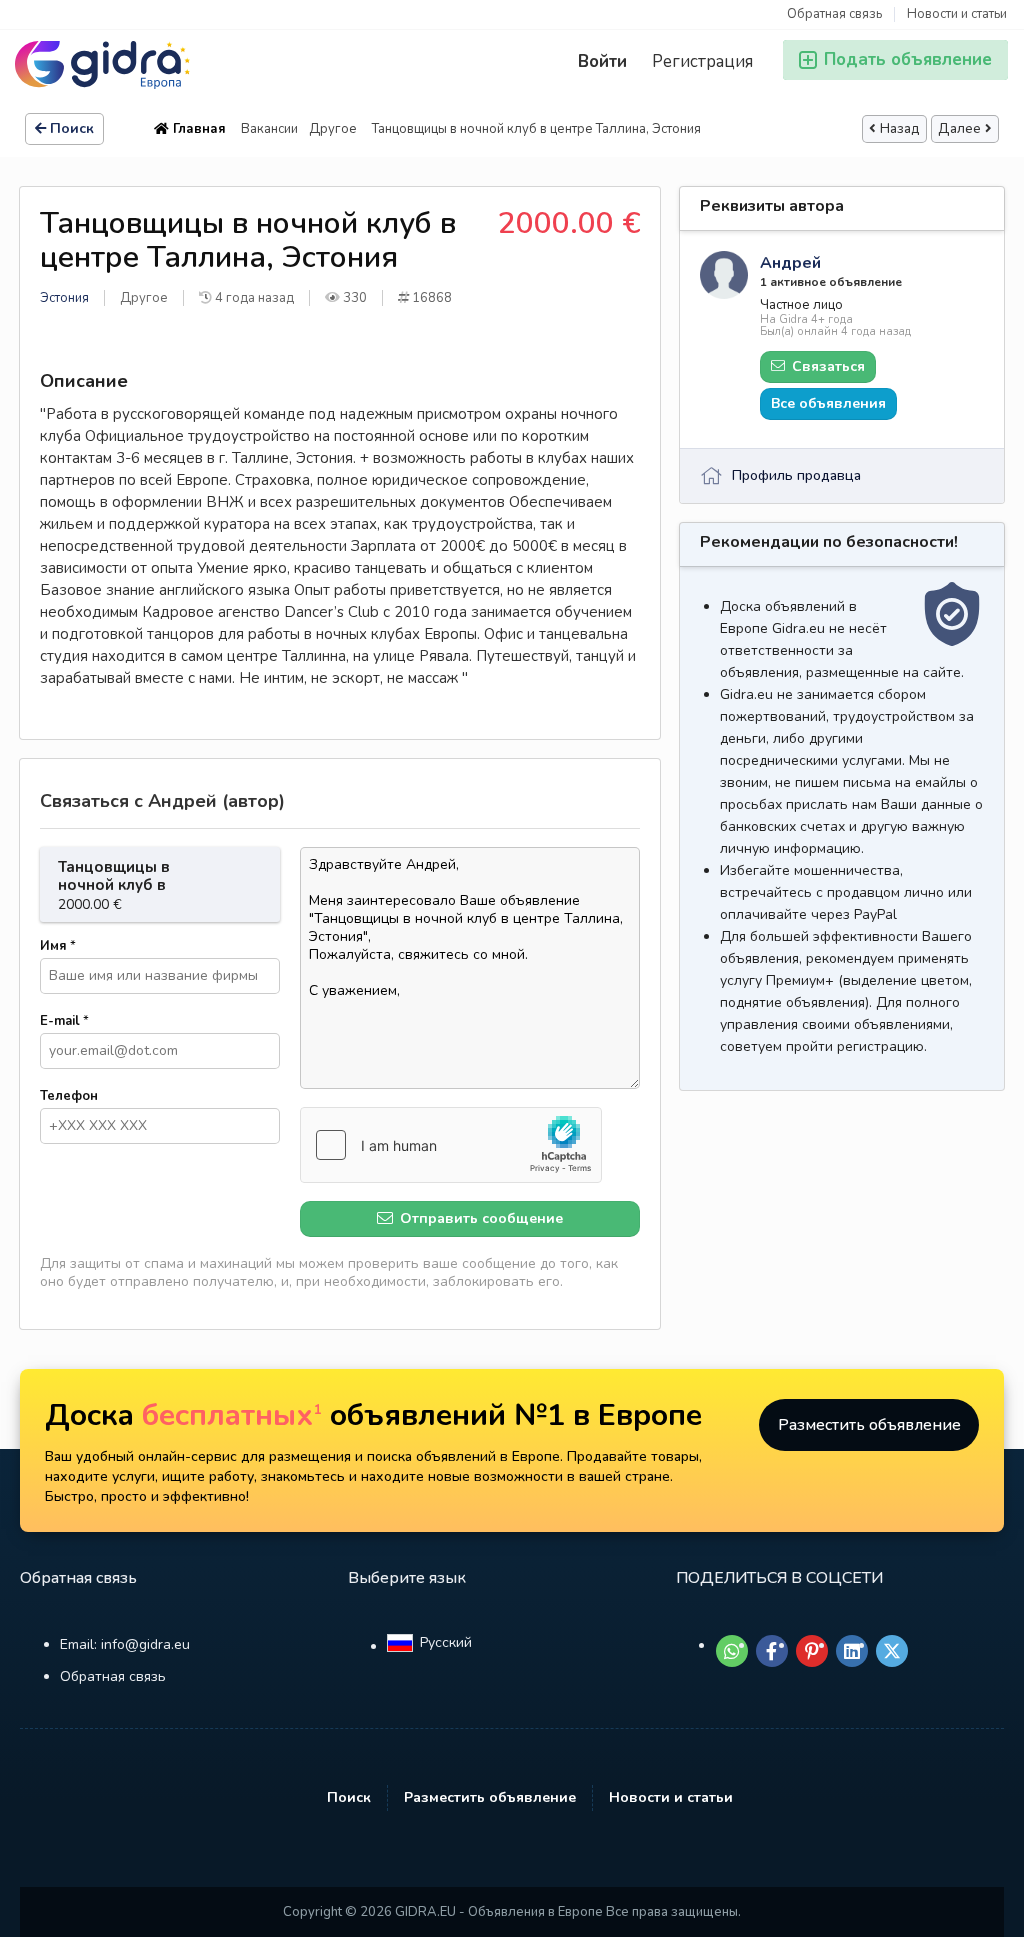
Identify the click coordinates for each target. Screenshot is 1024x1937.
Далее (959, 129)
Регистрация (702, 61)
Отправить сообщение (479, 1218)
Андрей (790, 263)
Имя (58, 946)
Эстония (64, 298)
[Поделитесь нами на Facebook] (772, 1651)
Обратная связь (834, 14)
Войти (602, 61)
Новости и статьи (957, 14)
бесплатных (232, 1415)
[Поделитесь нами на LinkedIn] (852, 1651)
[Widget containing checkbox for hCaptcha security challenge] (451, 1145)
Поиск (72, 128)
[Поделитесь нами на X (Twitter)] (892, 1651)
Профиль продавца (796, 475)
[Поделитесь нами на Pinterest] (812, 1651)
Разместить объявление (869, 1425)
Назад (900, 129)
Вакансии (269, 129)
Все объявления (828, 403)
